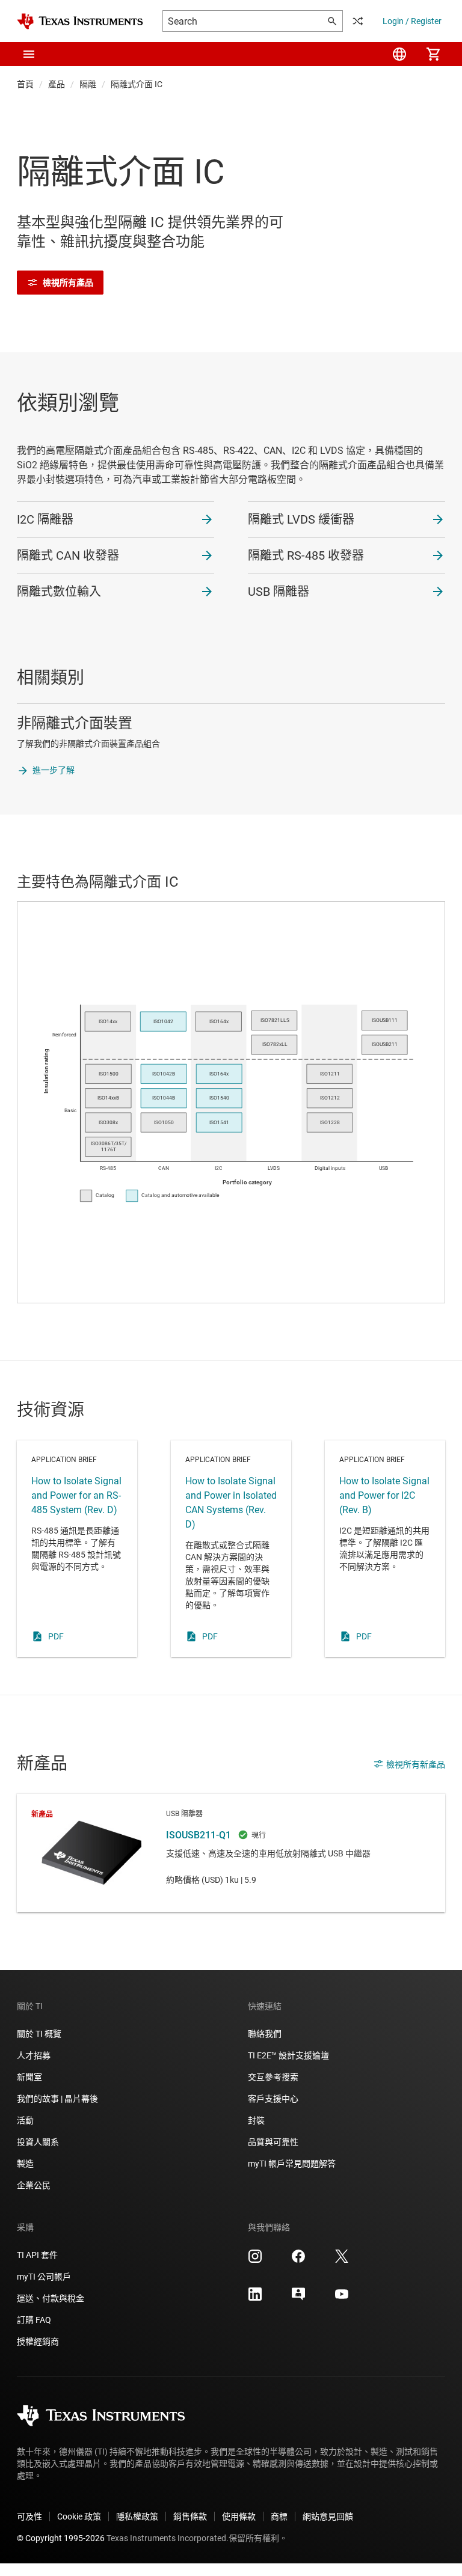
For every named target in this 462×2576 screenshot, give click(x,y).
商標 (279, 2516)
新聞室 (29, 2077)
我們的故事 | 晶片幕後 (57, 2099)
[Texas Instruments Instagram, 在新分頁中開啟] (255, 2260)
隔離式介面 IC (137, 84)
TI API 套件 (37, 2255)
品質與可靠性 (273, 2142)
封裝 (256, 2120)
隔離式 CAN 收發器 (68, 555)
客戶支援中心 (273, 2099)
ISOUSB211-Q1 (231, 1853)
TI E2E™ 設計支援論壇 (288, 2055)
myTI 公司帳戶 (44, 2277)
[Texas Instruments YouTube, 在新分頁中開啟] (342, 2298)
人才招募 (34, 2055)
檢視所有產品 (68, 283)
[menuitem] (399, 54)
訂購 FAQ (34, 2320)
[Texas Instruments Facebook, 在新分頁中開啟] (298, 2260)
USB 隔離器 (279, 592)
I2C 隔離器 (45, 519)
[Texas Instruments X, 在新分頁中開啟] (342, 2260)
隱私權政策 (137, 2516)
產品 (57, 84)
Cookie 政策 (79, 2516)
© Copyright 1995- (61, 2538)
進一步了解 (54, 770)
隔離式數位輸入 (59, 592)
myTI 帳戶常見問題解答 (292, 2164)
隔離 (88, 84)
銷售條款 (190, 2516)
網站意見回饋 (328, 2516)
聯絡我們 (265, 2034)
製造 (25, 2164)
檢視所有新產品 (416, 1764)
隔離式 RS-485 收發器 (306, 555)
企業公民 (34, 2185)
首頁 (25, 84)
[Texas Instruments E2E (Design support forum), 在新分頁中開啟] (298, 2298)
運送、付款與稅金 (51, 2298)
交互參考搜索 (273, 2077)
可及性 (29, 2516)
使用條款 (239, 2516)
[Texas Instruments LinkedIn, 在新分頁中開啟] (255, 2298)
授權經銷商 (38, 2342)
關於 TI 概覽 (39, 2034)
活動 (25, 2120)
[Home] (80, 21)
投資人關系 (38, 2142)
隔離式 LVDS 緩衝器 (301, 519)
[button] (29, 54)
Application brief (77, 1549)
